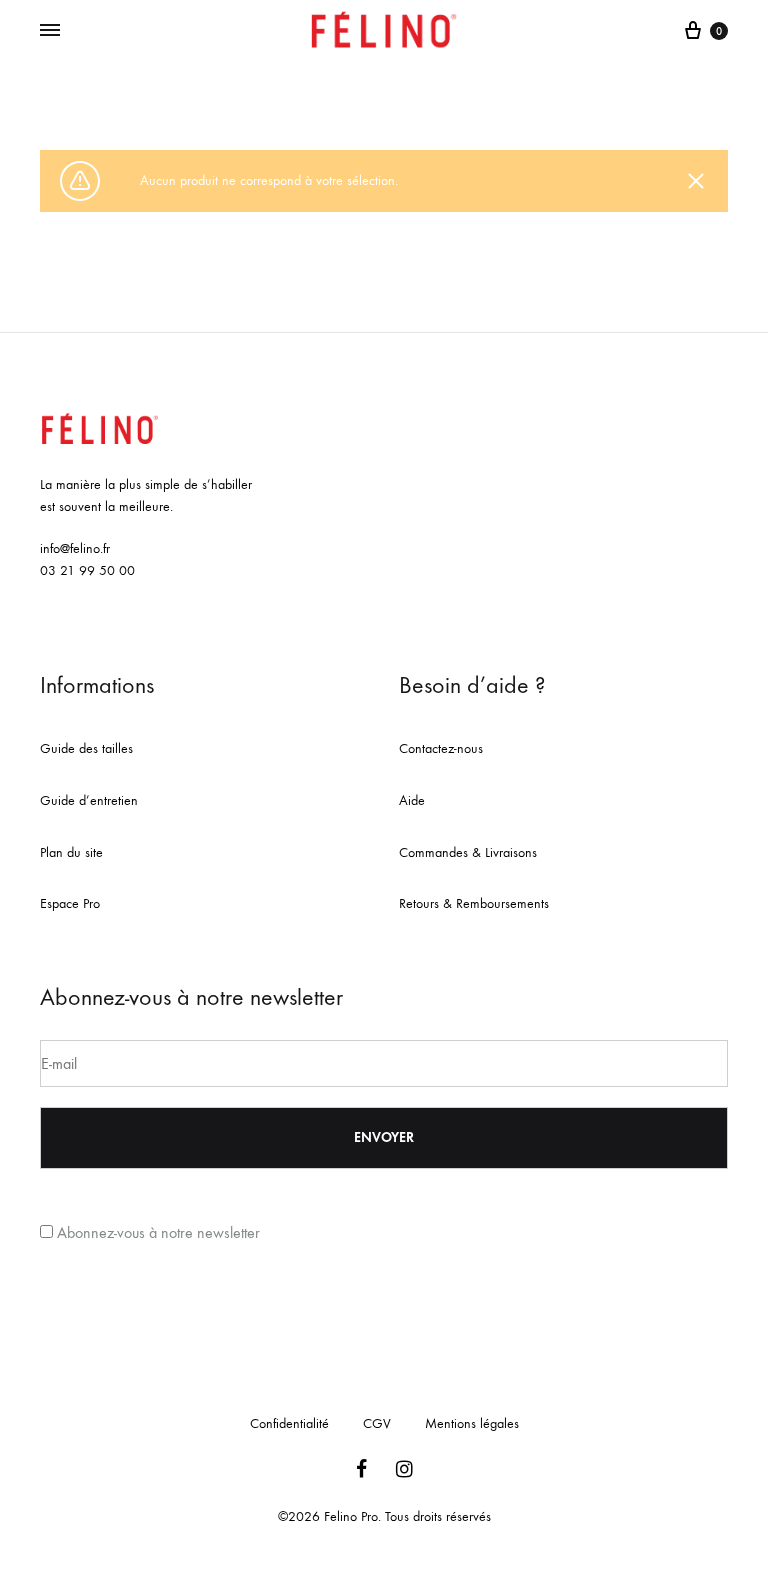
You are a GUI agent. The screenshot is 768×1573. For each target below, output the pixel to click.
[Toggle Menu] (50, 31)
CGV (377, 1423)
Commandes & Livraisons (468, 852)
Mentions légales (472, 1423)
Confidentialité (289, 1423)
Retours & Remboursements (474, 903)
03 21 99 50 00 (87, 570)
